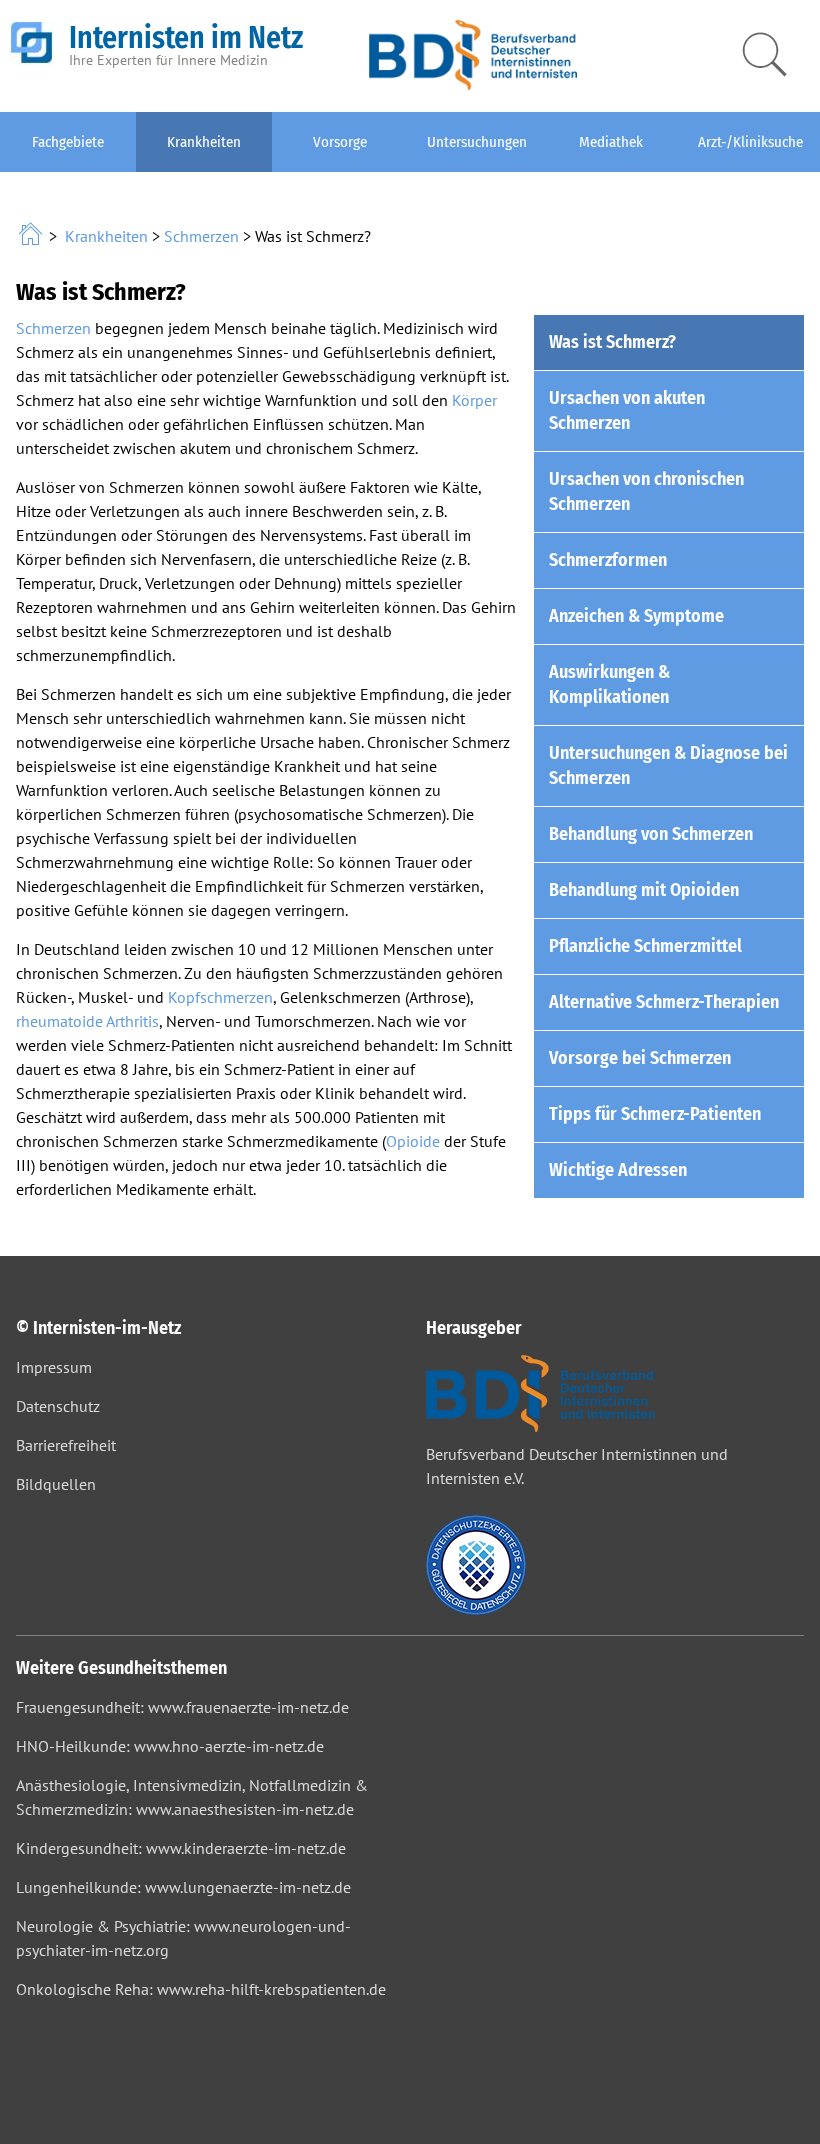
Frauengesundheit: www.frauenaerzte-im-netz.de (182, 1707)
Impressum (54, 1367)
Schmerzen (201, 236)
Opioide (413, 1141)
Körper (474, 400)
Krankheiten (204, 142)
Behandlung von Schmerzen (651, 834)
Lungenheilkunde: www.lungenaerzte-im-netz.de (183, 1887)
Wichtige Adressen (618, 1170)
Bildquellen (56, 1484)
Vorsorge (340, 142)
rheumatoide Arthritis (87, 1021)
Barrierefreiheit (66, 1445)
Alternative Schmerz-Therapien (664, 1002)
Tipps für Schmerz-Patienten (655, 1114)
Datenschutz (58, 1406)
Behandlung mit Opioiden (644, 890)
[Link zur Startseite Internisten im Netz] (32, 236)
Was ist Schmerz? (612, 342)
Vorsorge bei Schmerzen (640, 1058)
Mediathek (611, 142)
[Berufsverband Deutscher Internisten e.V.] (473, 84)
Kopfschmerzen (220, 997)
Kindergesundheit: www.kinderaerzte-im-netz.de (181, 1848)
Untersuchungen (477, 142)
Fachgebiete (68, 142)
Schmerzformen (608, 560)
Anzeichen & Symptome (636, 616)
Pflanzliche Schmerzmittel (645, 946)
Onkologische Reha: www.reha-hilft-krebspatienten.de (201, 1989)
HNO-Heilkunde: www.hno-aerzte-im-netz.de (170, 1746)
